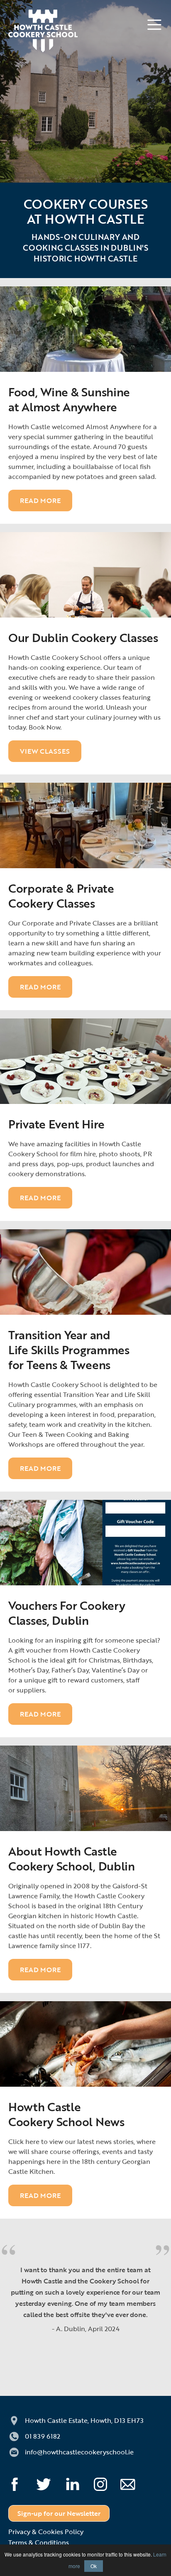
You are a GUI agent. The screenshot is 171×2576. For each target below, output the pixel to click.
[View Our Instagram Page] (108, 2481)
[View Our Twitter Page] (51, 2481)
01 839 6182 (43, 2436)
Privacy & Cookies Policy (46, 2532)
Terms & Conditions (39, 2542)
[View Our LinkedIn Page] (80, 2481)
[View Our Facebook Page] (22, 2481)
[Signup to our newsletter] (135, 2481)
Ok (94, 2566)
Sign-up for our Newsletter (59, 2513)
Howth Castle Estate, (84, 2420)
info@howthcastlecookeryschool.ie (79, 2452)
